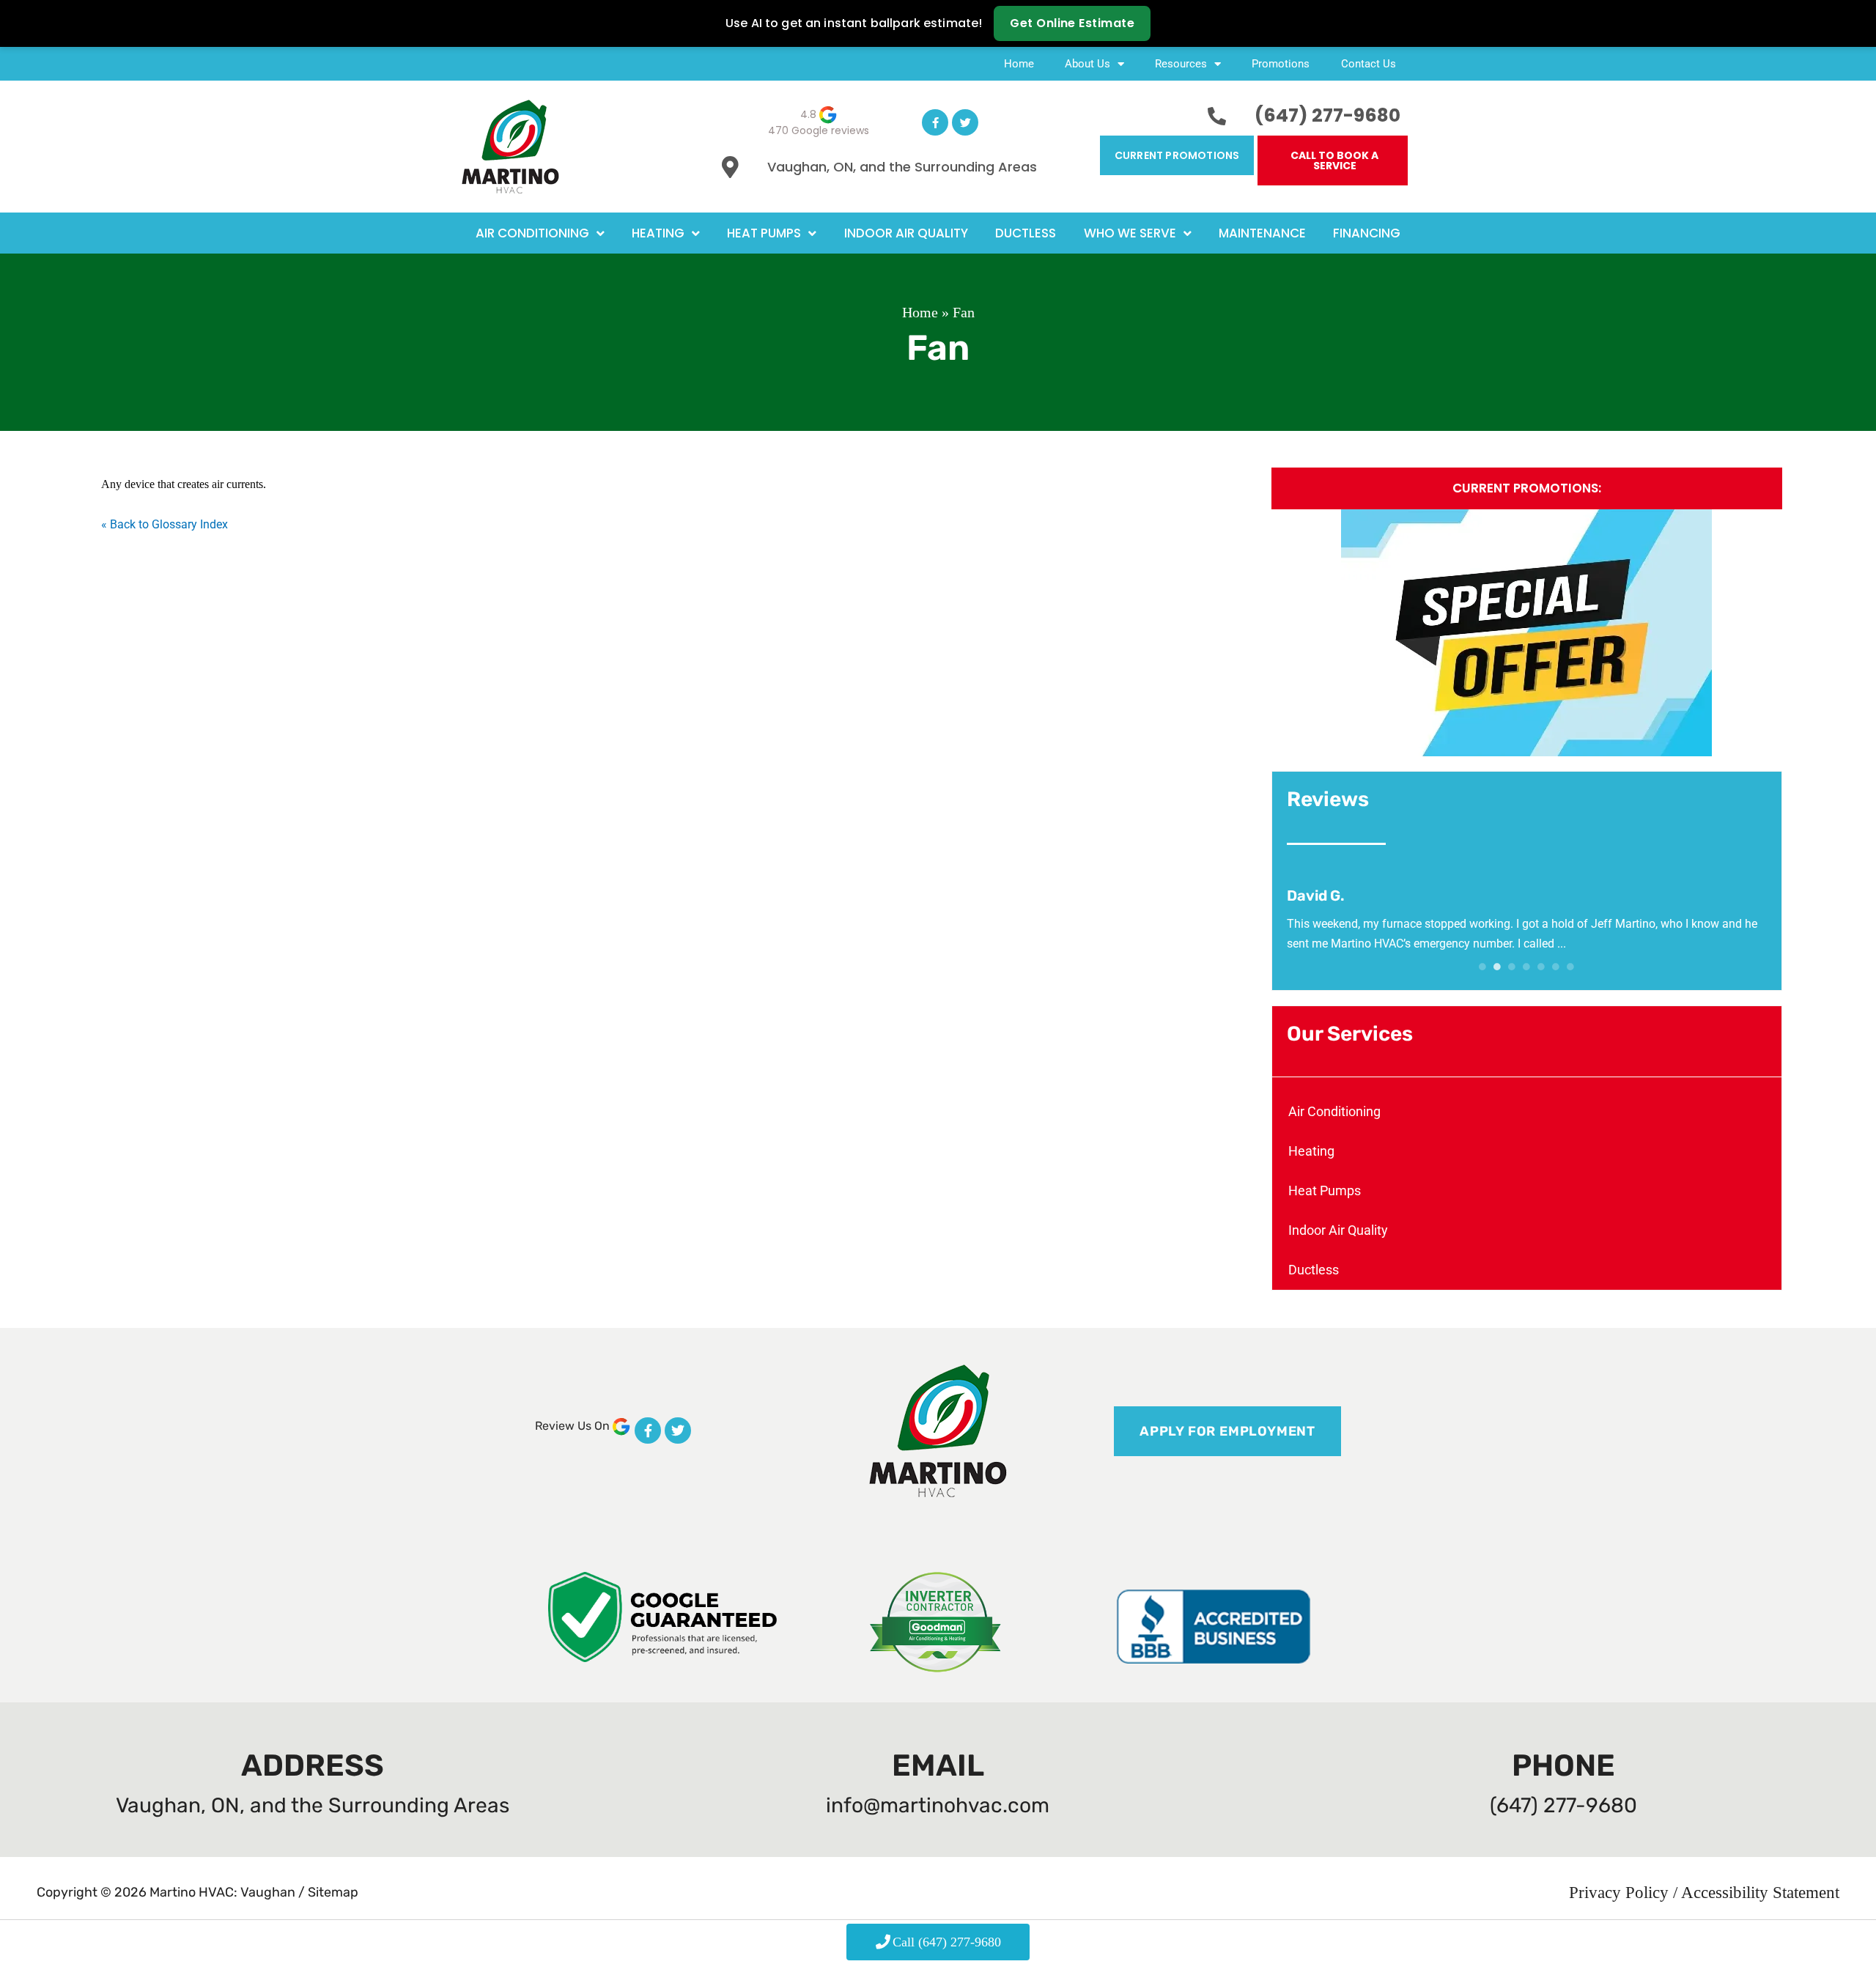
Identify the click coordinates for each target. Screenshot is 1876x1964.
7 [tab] (1570, 967)
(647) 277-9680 (1327, 115)
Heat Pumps (764, 233)
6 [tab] (1556, 967)
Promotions (1281, 64)
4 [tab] (1526, 967)
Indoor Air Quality (906, 233)
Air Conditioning (532, 233)
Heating (658, 233)
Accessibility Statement (1760, 1892)
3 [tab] (1512, 967)
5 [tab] (1541, 967)
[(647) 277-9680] (1217, 116)
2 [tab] (1497, 967)
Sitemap (333, 1892)
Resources (1181, 64)
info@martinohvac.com (938, 1805)
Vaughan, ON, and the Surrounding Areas (902, 167)
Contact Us (1369, 64)
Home (1019, 64)
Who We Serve (1130, 233)
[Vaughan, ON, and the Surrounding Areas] (730, 167)
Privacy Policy (1621, 1892)
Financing (1367, 233)
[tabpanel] (1527, 920)
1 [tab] (1482, 967)
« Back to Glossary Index (165, 524)
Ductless (1026, 233)
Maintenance (1262, 233)
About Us (1087, 64)
